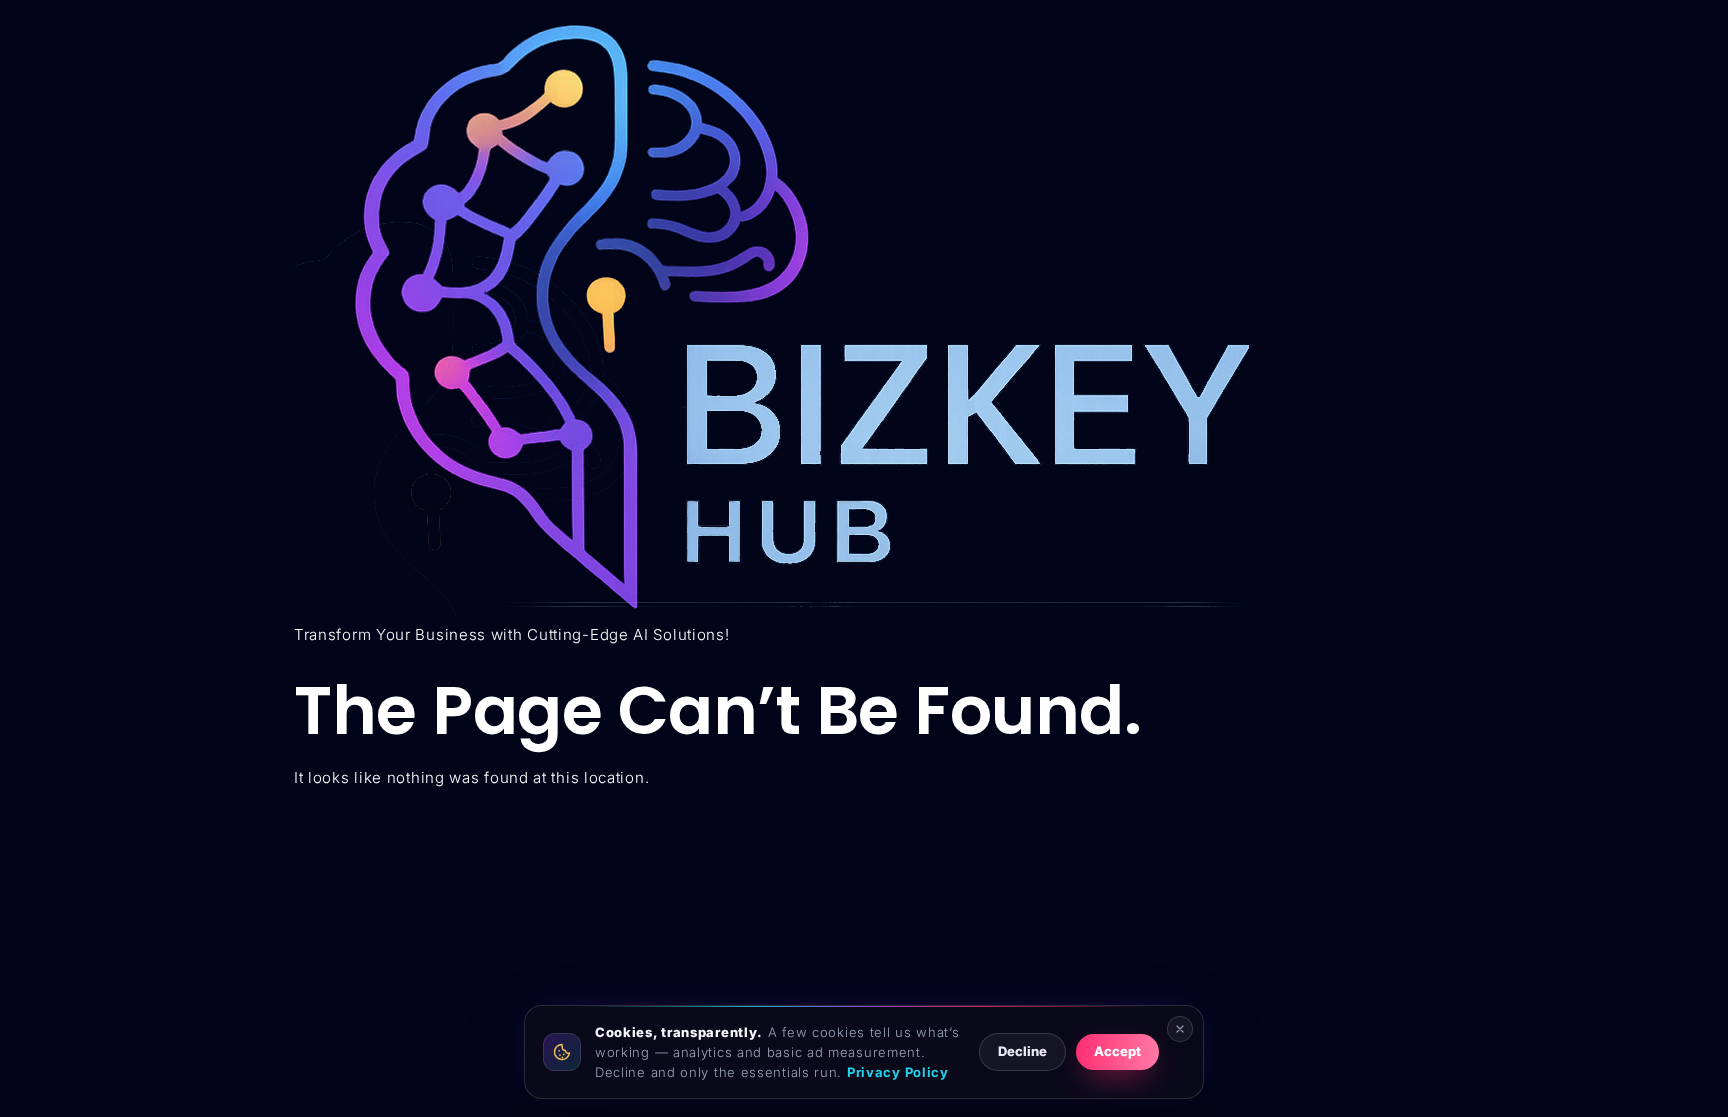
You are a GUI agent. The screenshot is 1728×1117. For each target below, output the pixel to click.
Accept (1117, 1051)
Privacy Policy (898, 1072)
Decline (1022, 1051)
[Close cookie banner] (1180, 1029)
